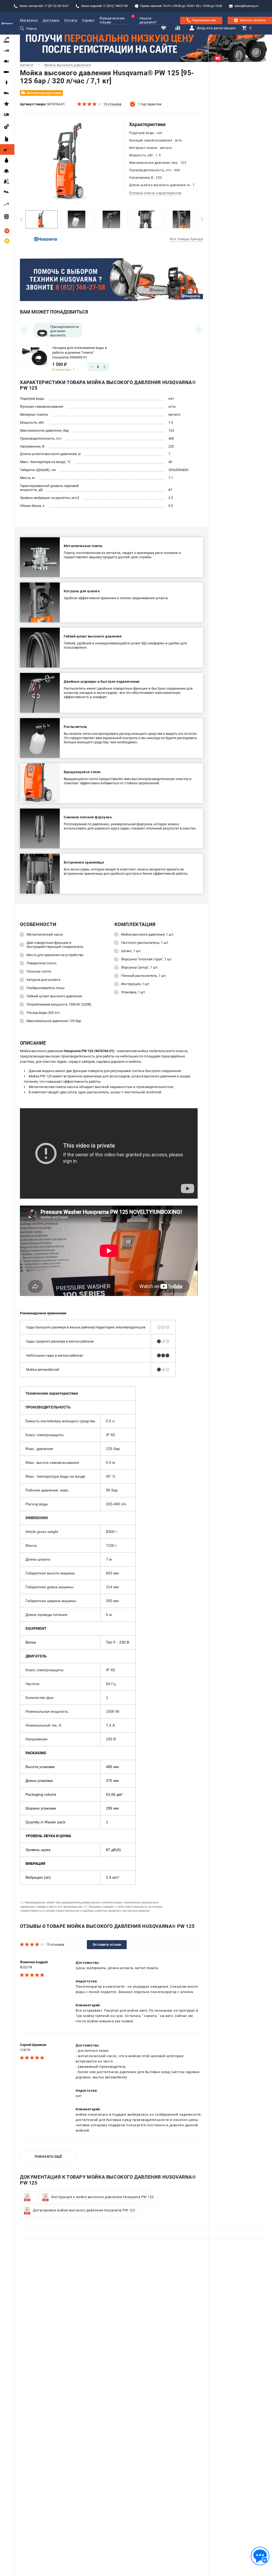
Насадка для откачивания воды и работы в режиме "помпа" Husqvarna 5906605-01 (80, 353)
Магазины (29, 20)
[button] (21, 219)
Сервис (88, 20)
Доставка (51, 20)
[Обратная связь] (260, 2556)
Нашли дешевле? (148, 20)
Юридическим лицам (112, 20)
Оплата (71, 20)
